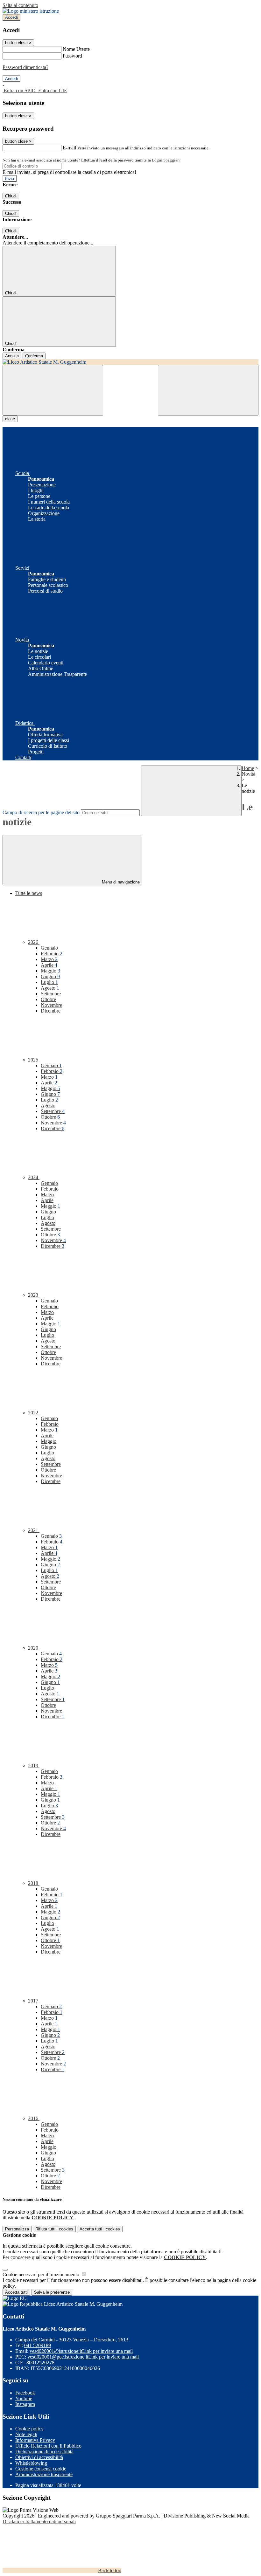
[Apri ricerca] (208, 390)
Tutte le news (29, 893)
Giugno (50, 976)
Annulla (12, 356)
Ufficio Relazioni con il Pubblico (48, 2446)
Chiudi (11, 196)
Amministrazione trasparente (44, 2474)
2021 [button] (34, 1530)
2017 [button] (34, 2001)
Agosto (50, 988)
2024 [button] (34, 1177)
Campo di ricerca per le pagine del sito (41, 812)
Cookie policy (29, 2429)
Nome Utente (76, 49)
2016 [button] (34, 2118)
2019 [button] (34, 1765)
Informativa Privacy (35, 2440)
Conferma (34, 356)
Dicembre (51, 1011)
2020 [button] (34, 1648)
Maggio (50, 971)
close (10, 419)
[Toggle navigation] (53, 390)
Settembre (51, 994)
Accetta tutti (100, 2229)
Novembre (51, 1005)
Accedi (11, 17)
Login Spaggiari (166, 160)
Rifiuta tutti (54, 2229)
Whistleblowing (31, 2463)
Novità (248, 774)
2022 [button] (34, 1413)
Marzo (49, 959)
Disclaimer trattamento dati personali (39, 2521)
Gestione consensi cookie (41, 2469)
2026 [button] (34, 942)
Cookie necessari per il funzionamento (42, 2274)
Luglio (49, 982)
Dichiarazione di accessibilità (44, 2452)
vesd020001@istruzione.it (81, 2351)
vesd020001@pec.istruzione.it (83, 2357)
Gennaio (49, 948)
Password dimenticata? (25, 67)
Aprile (49, 965)
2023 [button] (34, 1295)
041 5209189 (38, 2345)
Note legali (26, 2434)
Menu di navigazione (120, 882)
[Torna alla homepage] (130, 362)
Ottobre (48, 999)
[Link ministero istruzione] (31, 11)
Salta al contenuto (20, 5)
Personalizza (17, 2229)
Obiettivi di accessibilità (39, 2457)
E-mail (69, 148)
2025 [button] (34, 1060)
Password (72, 56)
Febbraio (52, 954)
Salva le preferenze (52, 2292)
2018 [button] (34, 1883)
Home (248, 768)
